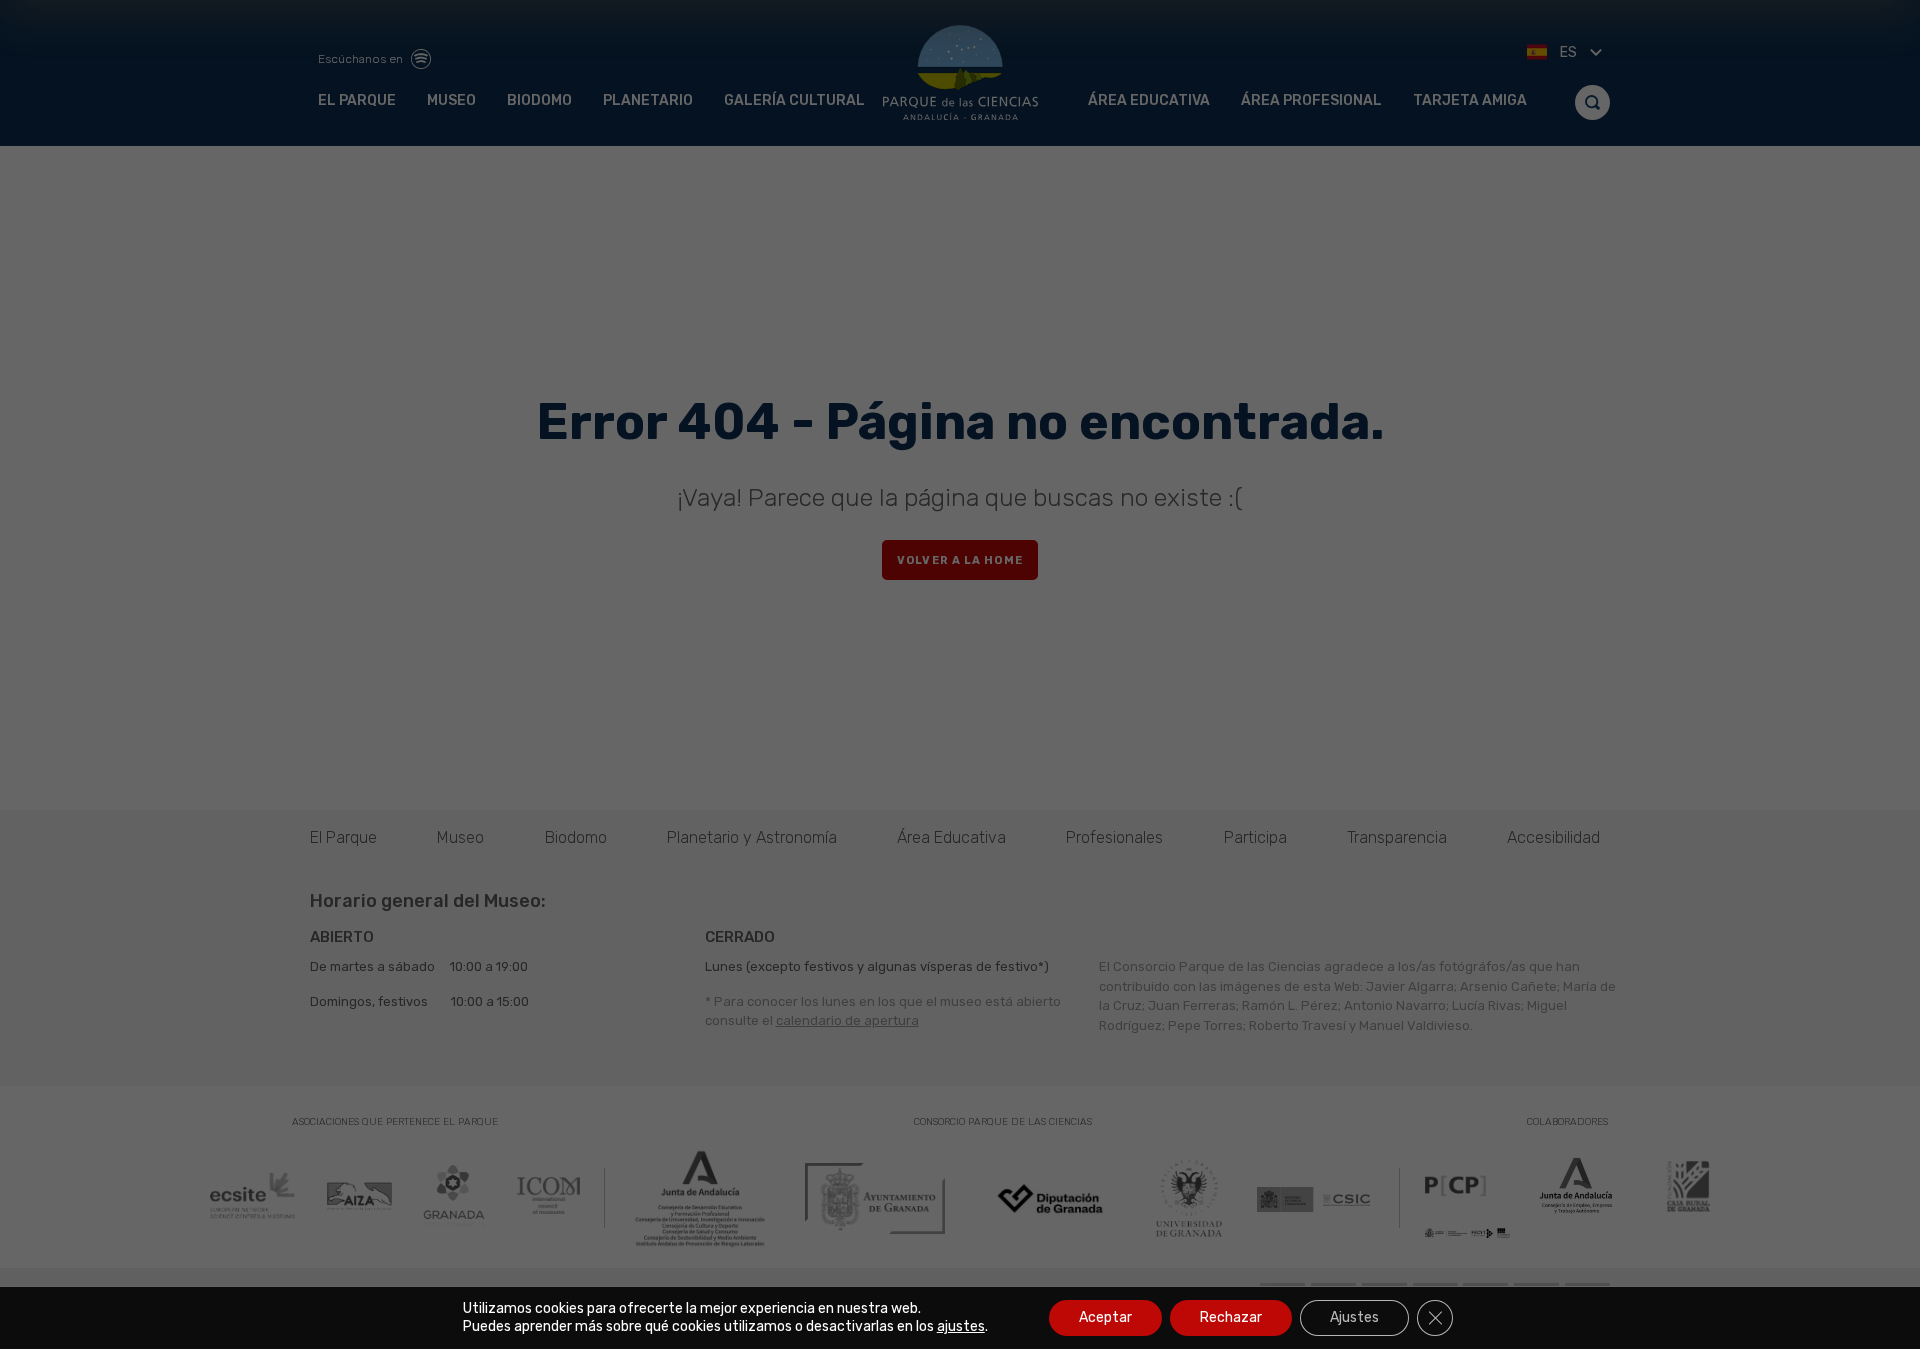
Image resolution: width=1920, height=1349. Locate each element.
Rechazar (1231, 1317)
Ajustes (1354, 1317)
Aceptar (1105, 1317)
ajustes (961, 1326)
